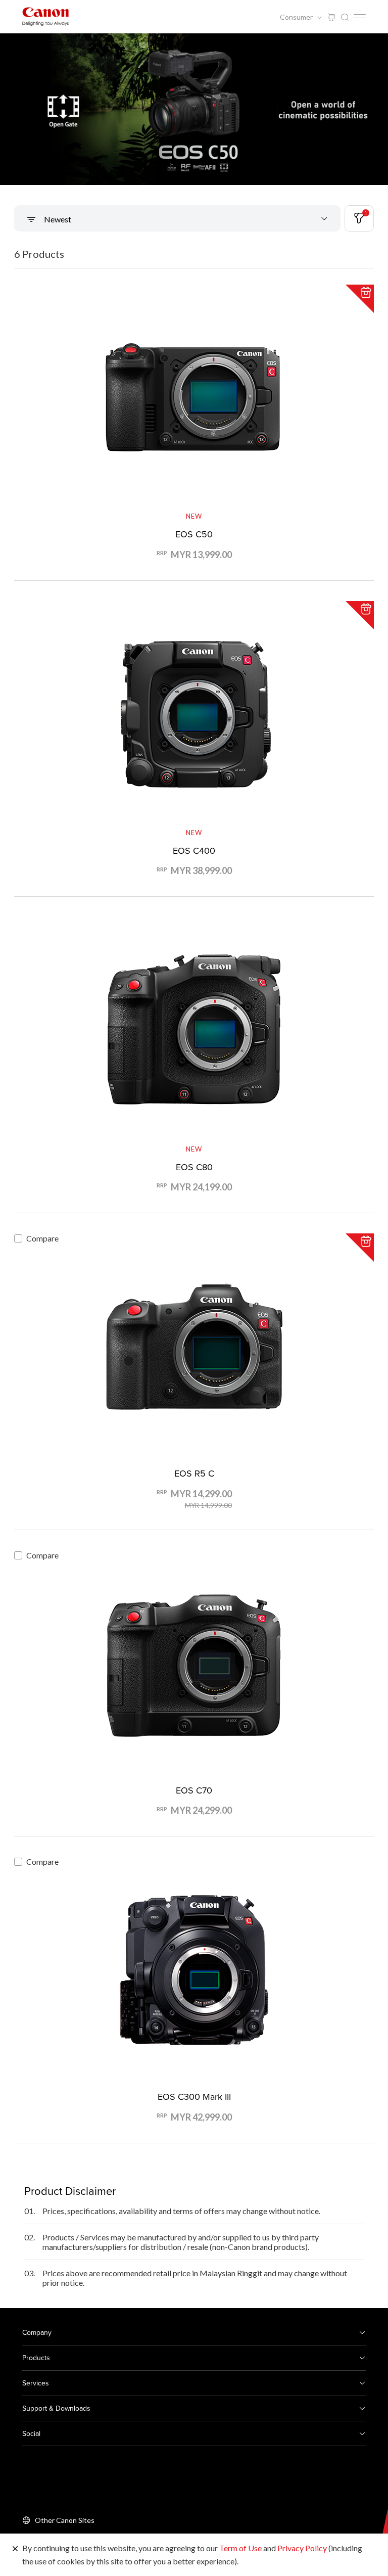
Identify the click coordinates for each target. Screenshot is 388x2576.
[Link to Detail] (194, 422)
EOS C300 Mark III (194, 2097)
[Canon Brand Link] (45, 16)
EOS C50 (194, 534)
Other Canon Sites (65, 2520)
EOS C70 (194, 1790)
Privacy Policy (302, 2548)
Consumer (297, 17)
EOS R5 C (194, 1473)
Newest (57, 219)
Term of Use (240, 2548)
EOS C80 (194, 1167)
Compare (42, 1238)
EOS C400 (194, 850)
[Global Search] (345, 17)
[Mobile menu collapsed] (360, 16)
